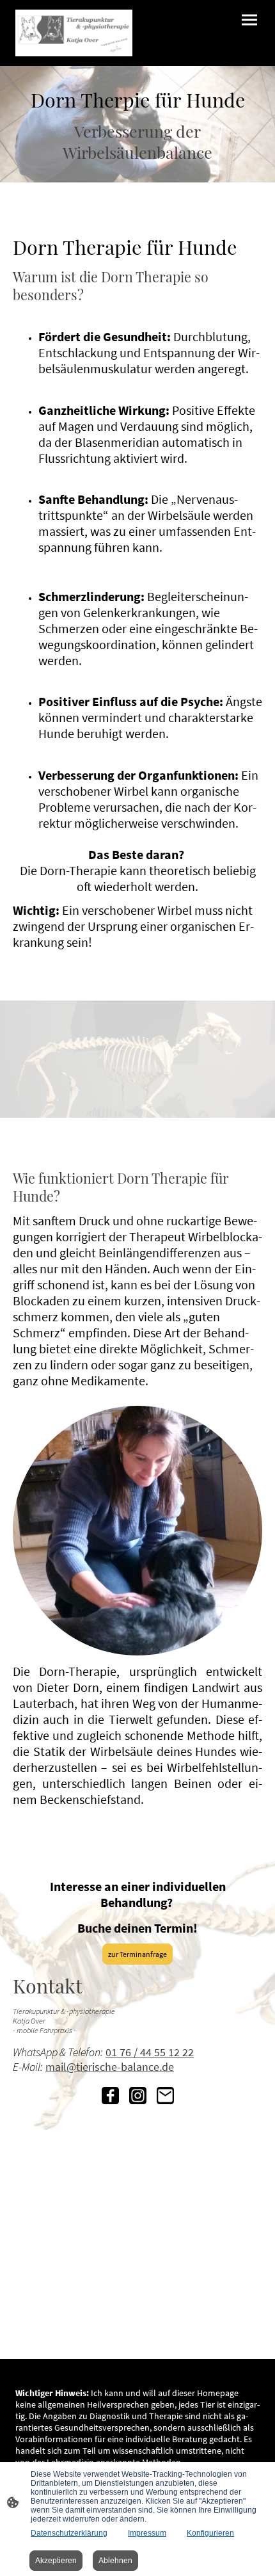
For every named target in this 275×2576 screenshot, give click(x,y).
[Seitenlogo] (74, 33)
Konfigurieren (210, 2533)
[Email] (165, 2096)
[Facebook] (110, 2096)
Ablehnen (115, 2561)
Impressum (147, 2533)
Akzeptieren (56, 2561)
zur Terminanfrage (137, 1954)
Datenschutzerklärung (69, 2533)
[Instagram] (138, 2096)
